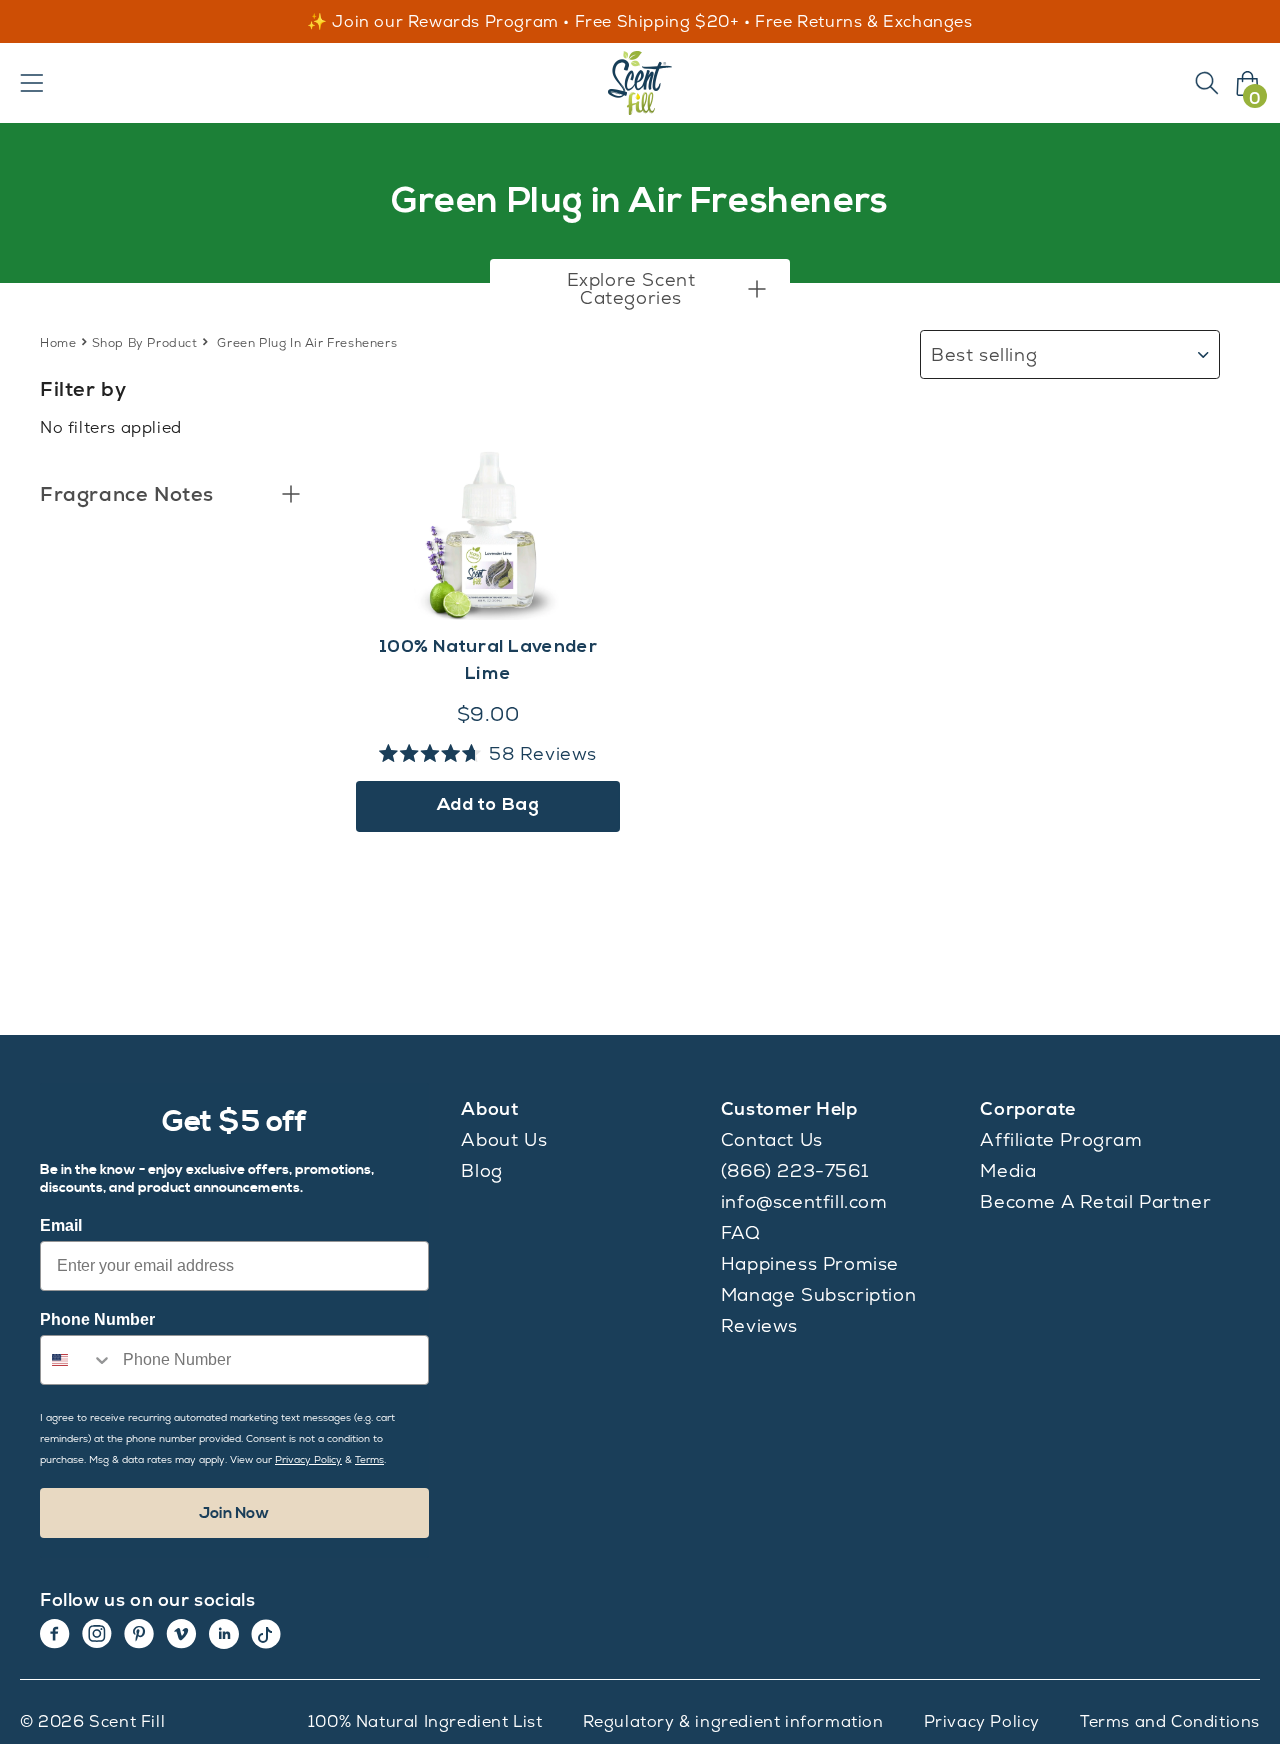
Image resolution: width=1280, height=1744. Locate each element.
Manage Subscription (818, 1294)
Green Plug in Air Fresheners (307, 343)
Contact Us (772, 1139)
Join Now (234, 1513)
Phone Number (97, 1319)
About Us (504, 1139)
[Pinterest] (139, 1634)
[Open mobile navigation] (32, 83)
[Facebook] (55, 1634)
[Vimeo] (181, 1634)
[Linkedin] (224, 1634)
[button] (640, 289)
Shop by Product (145, 343)
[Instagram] (97, 1634)
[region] (640, 22)
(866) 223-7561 (794, 1170)
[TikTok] (266, 1634)
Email (61, 1225)
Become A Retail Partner (1095, 1201)
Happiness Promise (810, 1263)
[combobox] (77, 1360)
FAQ (741, 1232)
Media (1008, 1170)
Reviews (759, 1325)
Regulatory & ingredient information (733, 1721)
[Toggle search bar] (1207, 83)
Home (58, 343)
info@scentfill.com (804, 1201)
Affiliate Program (1061, 1139)
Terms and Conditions (1170, 1721)
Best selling (984, 354)
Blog (481, 1170)
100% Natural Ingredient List (425, 1721)
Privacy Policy (982, 1721)
